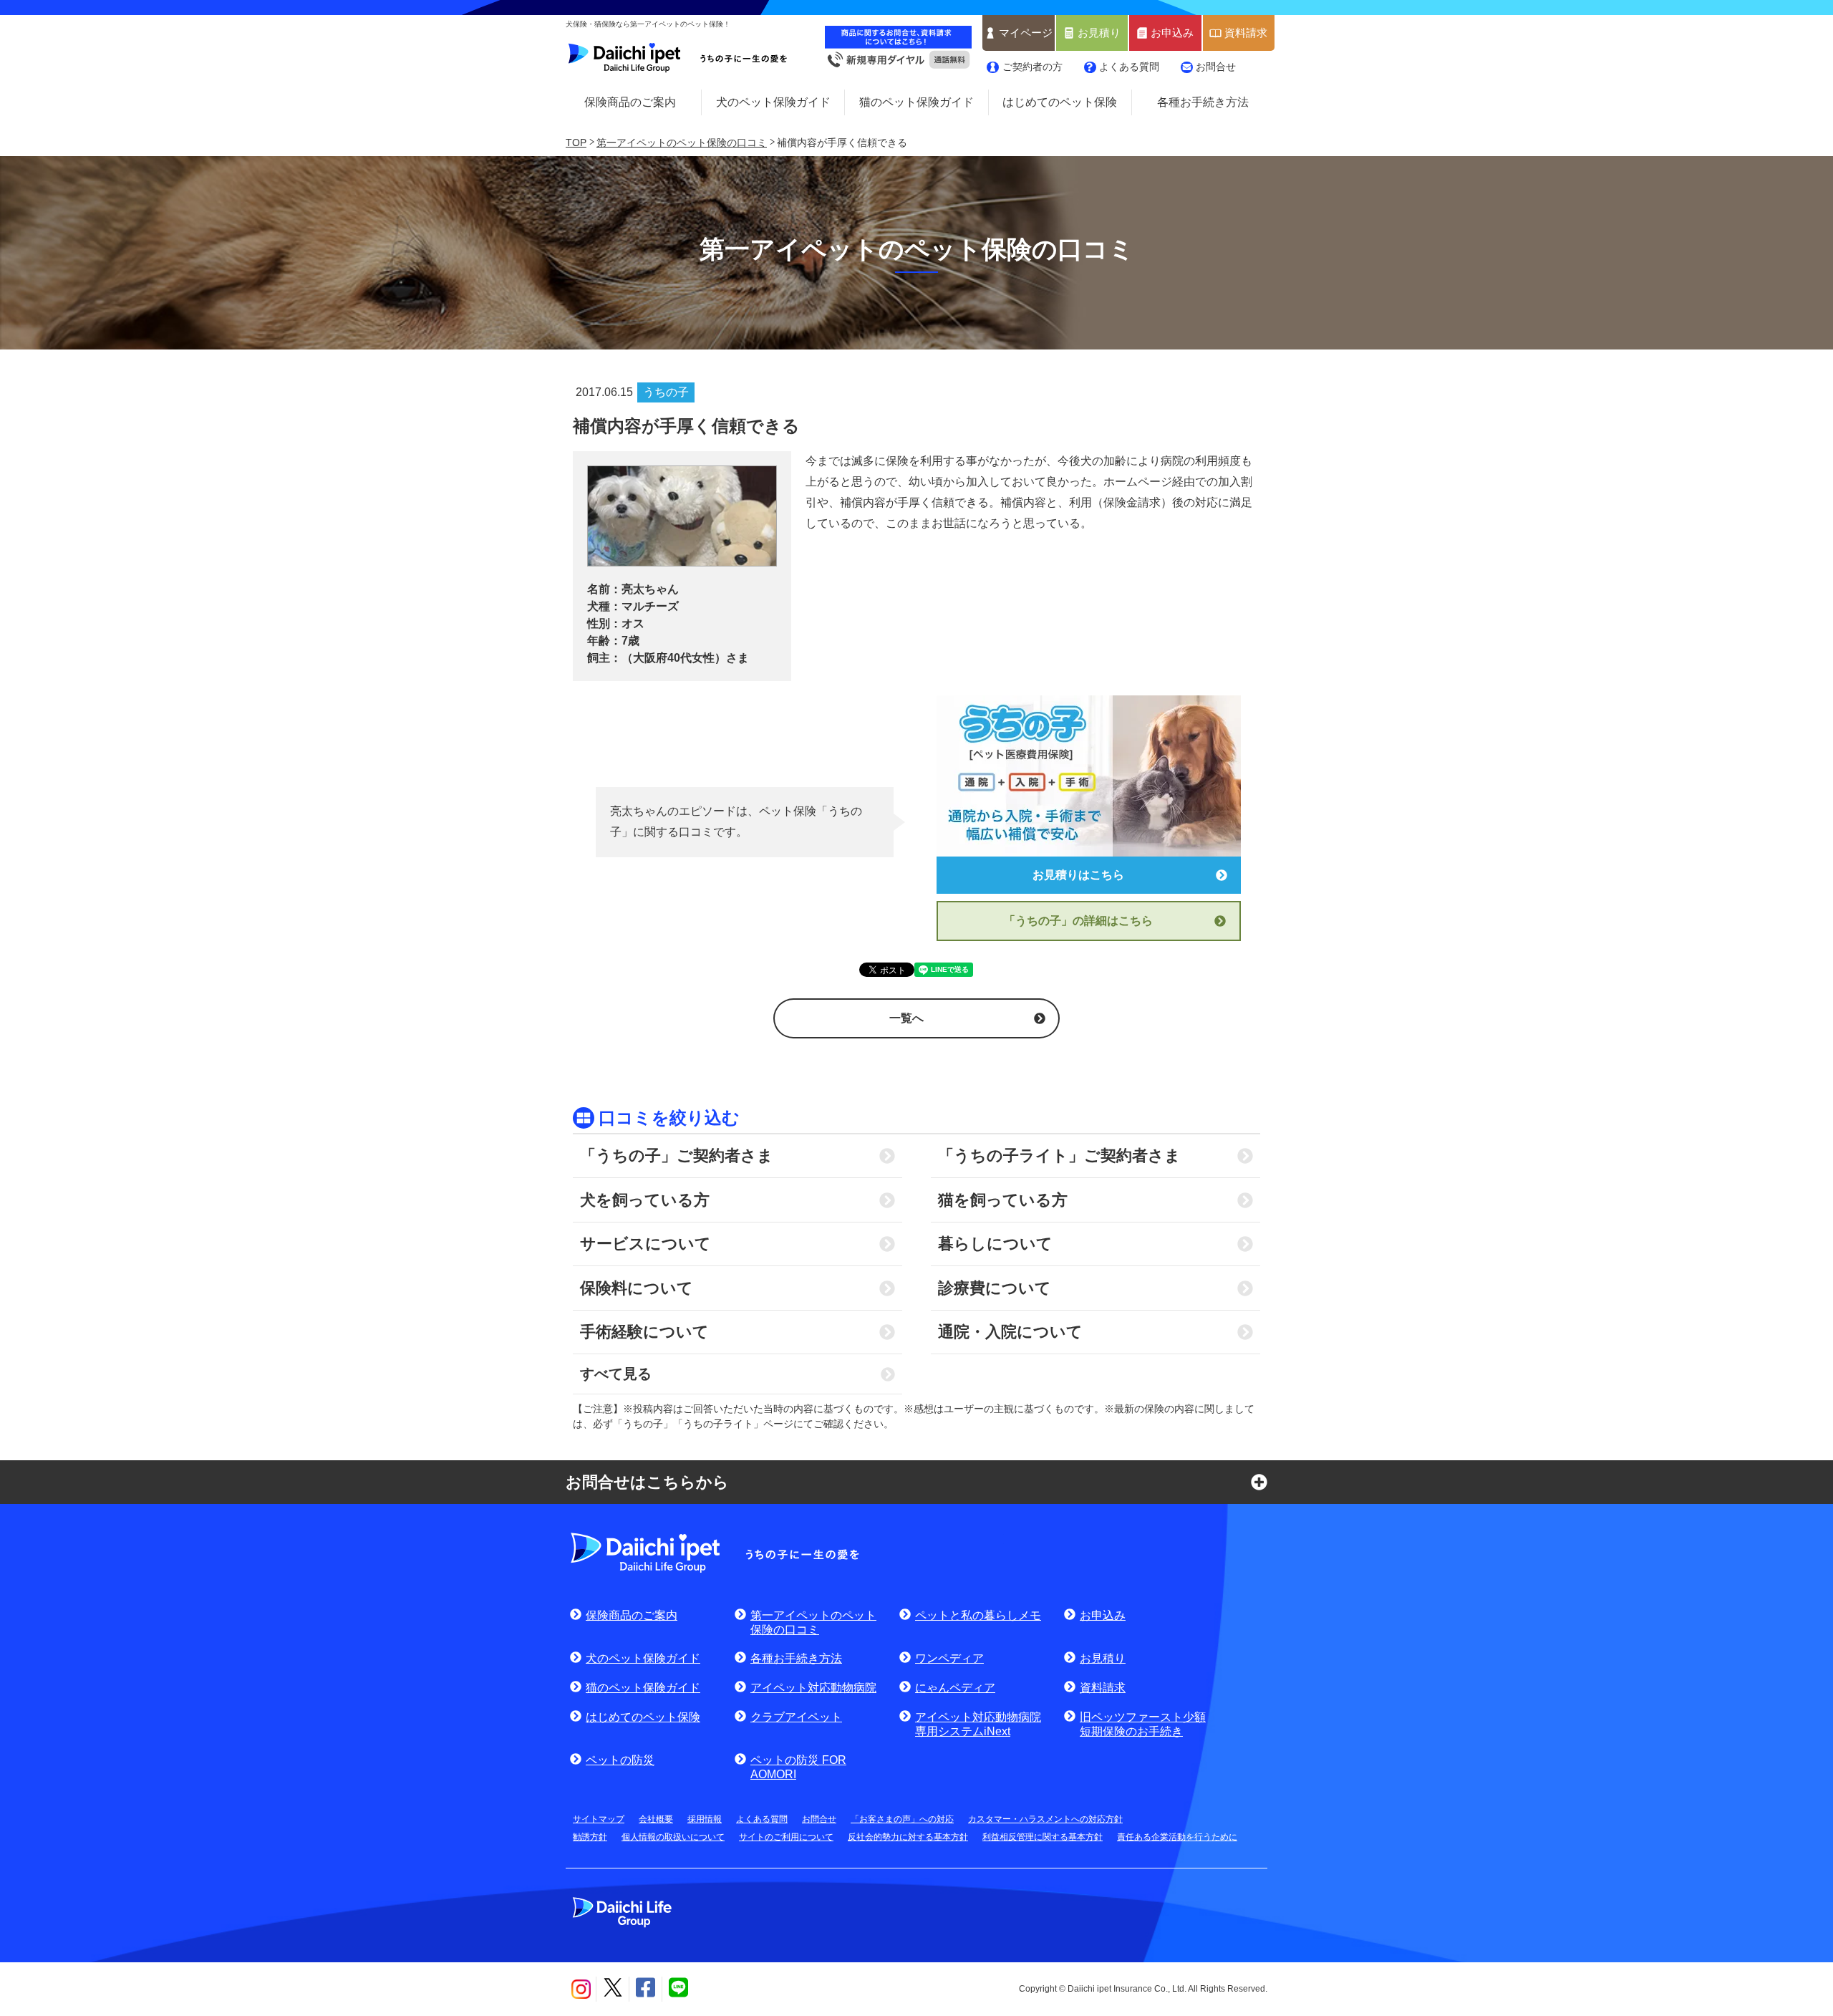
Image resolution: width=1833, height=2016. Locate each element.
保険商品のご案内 (630, 102)
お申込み (1172, 33)
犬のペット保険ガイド (773, 102)
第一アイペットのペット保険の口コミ (682, 143)
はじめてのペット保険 (1060, 102)
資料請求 (1246, 33)
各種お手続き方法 (1203, 102)
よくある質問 (1129, 67)
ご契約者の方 (1032, 67)
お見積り (1099, 33)
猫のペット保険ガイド (916, 102)
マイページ (1026, 33)
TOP (576, 143)
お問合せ (1216, 67)
